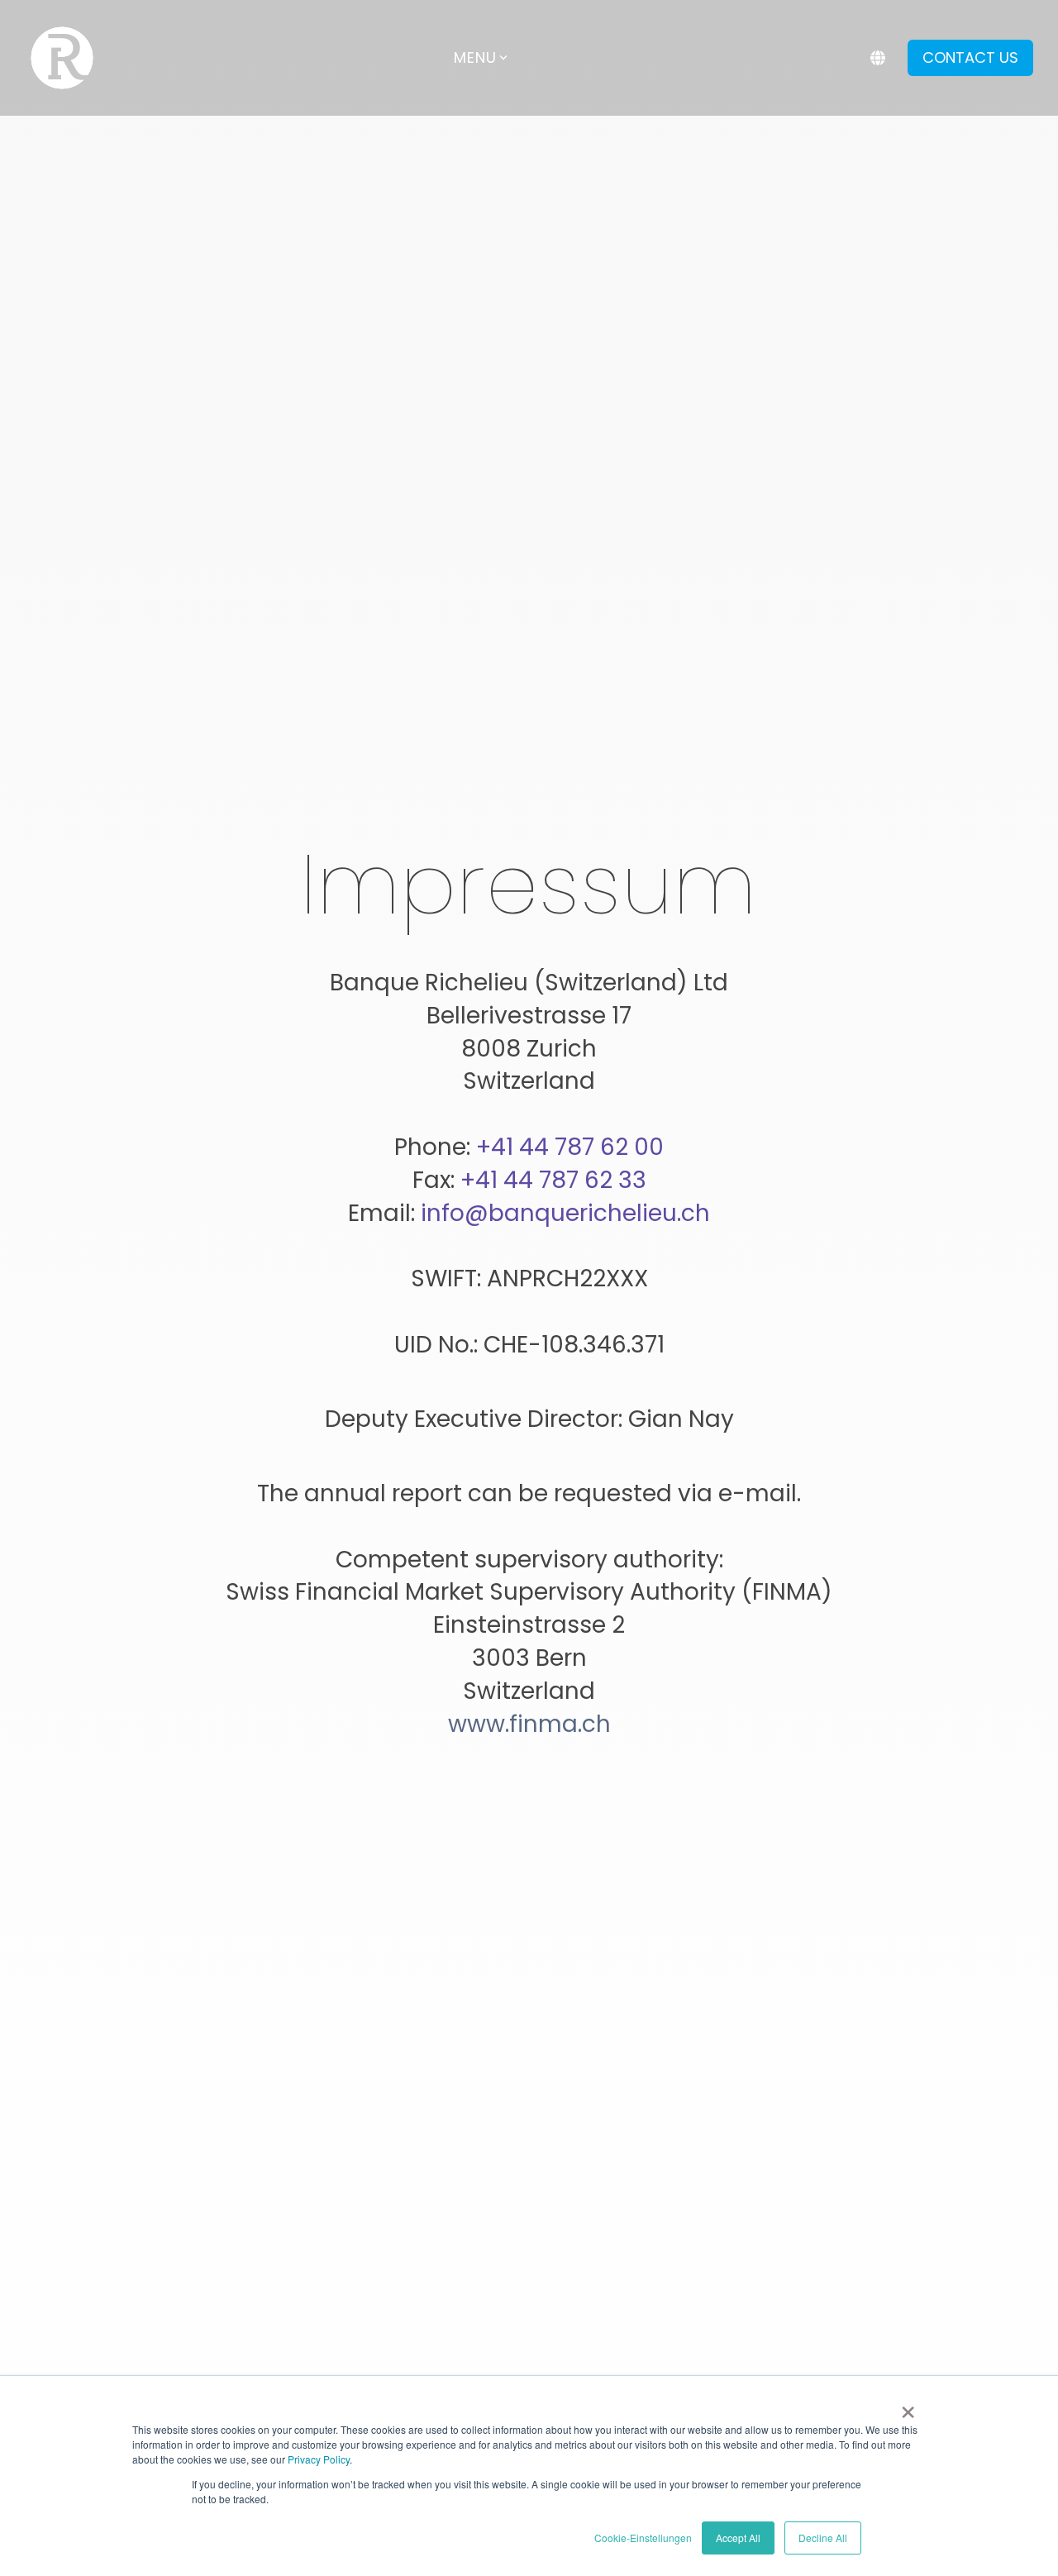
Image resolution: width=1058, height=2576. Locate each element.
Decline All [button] (823, 2538)
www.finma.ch (529, 1724)
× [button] (908, 2407)
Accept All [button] (738, 2538)
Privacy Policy (319, 2459)
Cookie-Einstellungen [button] (643, 2538)
